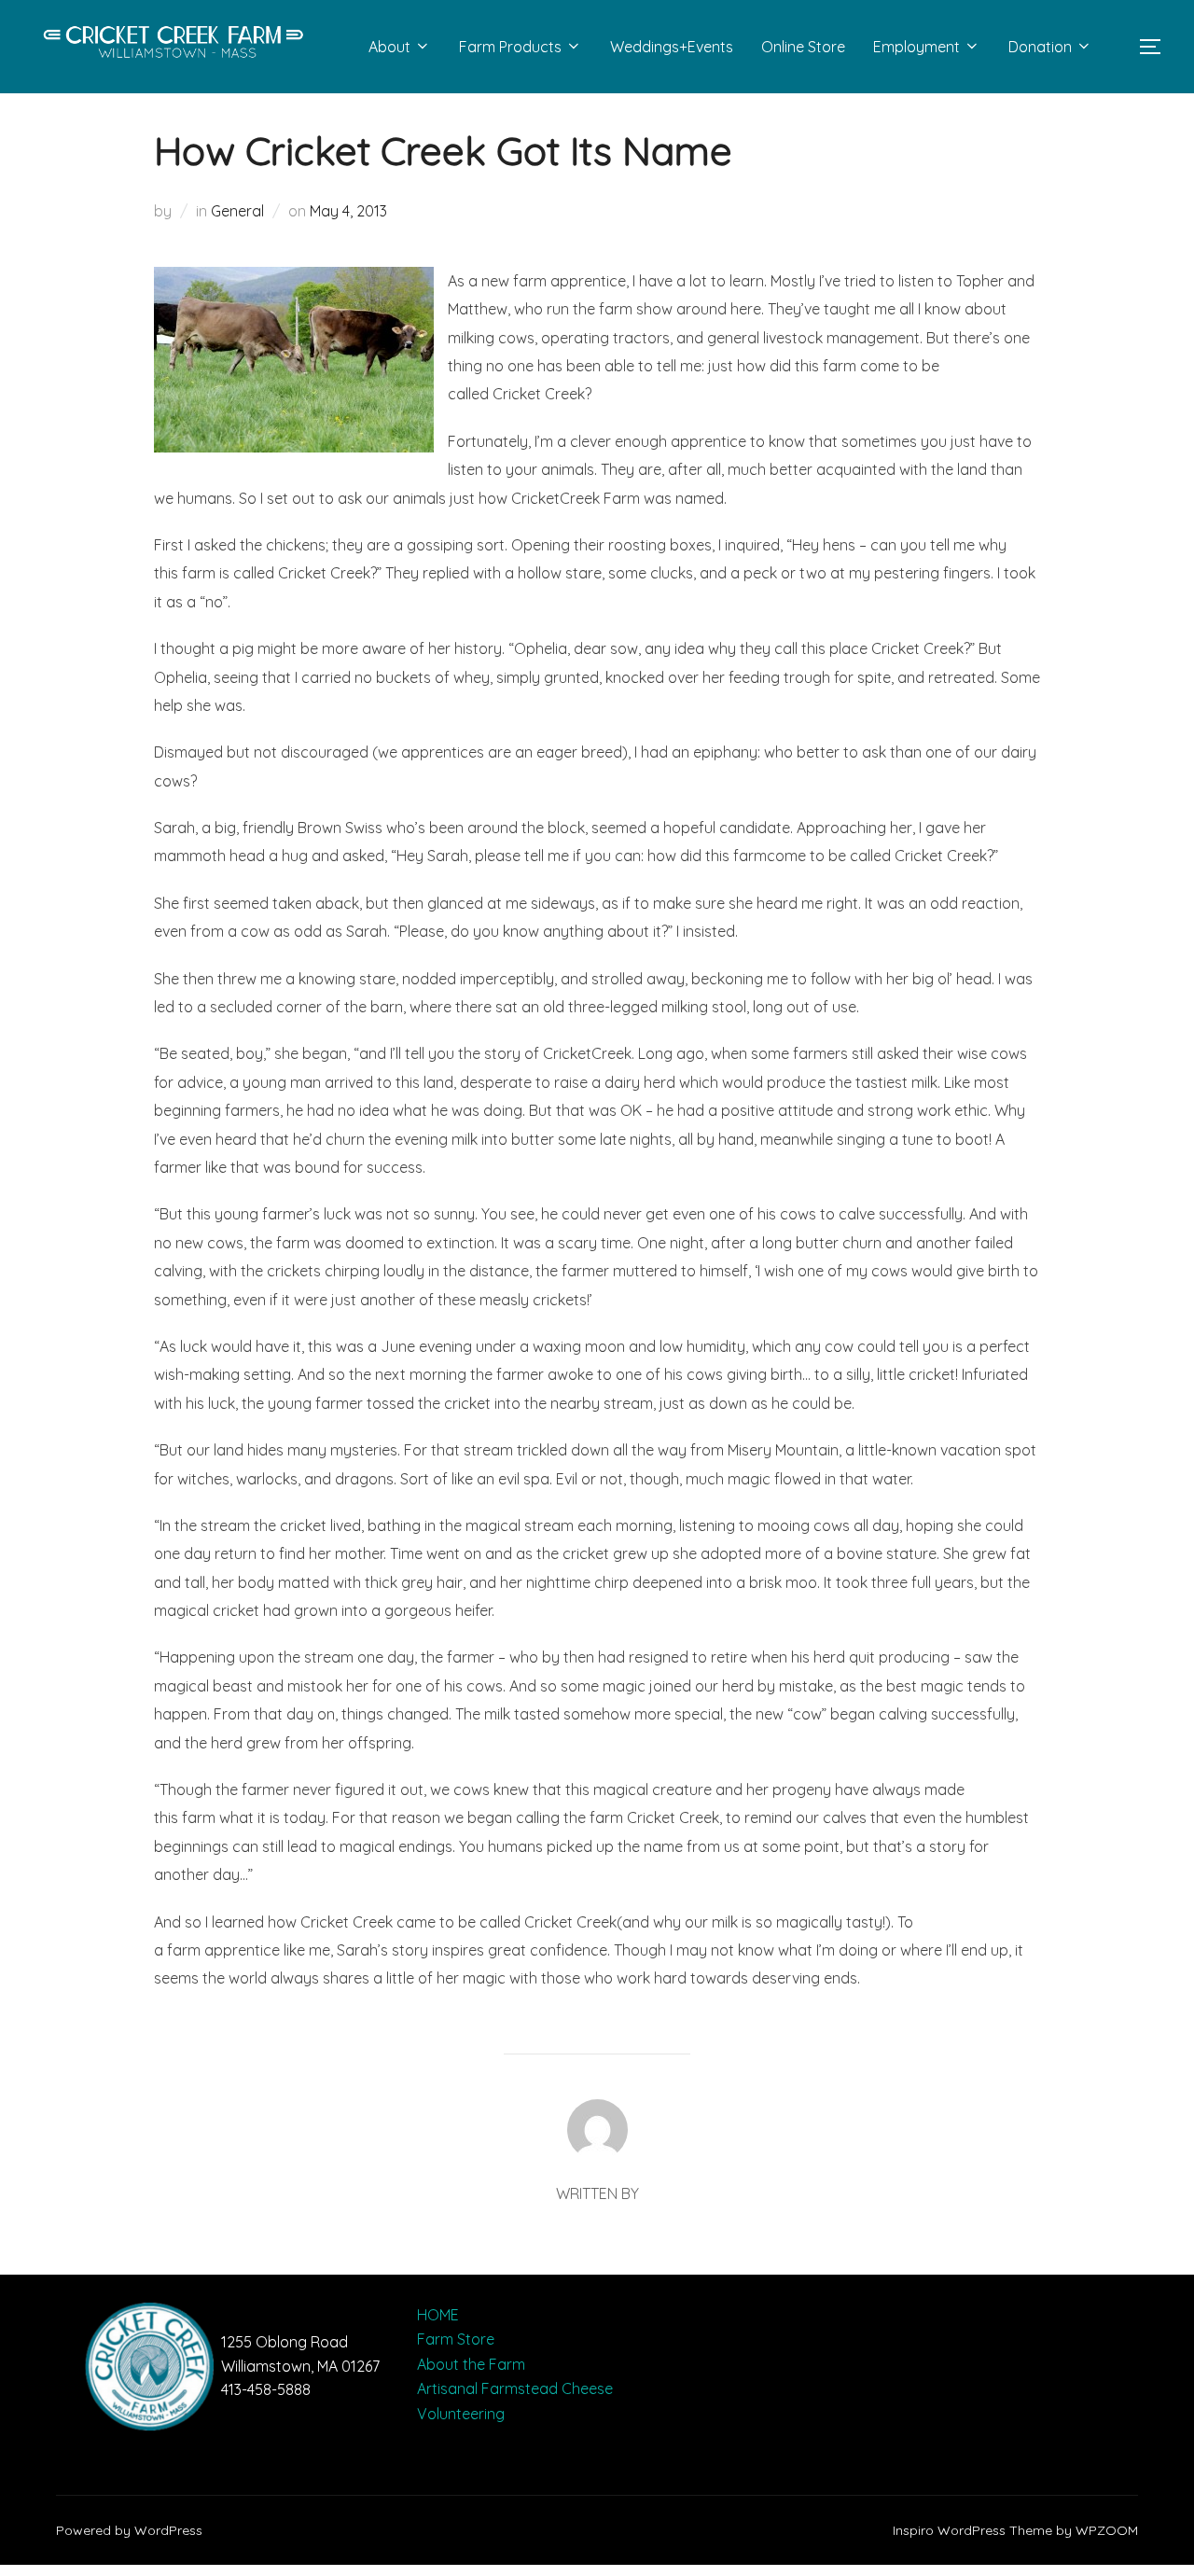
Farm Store (456, 2339)
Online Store (803, 47)
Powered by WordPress (129, 2530)
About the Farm (471, 2364)
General (237, 211)
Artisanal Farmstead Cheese (515, 2388)
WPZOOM (1107, 2530)
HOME (438, 2315)
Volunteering (461, 2414)
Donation (1040, 47)
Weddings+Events (672, 47)
